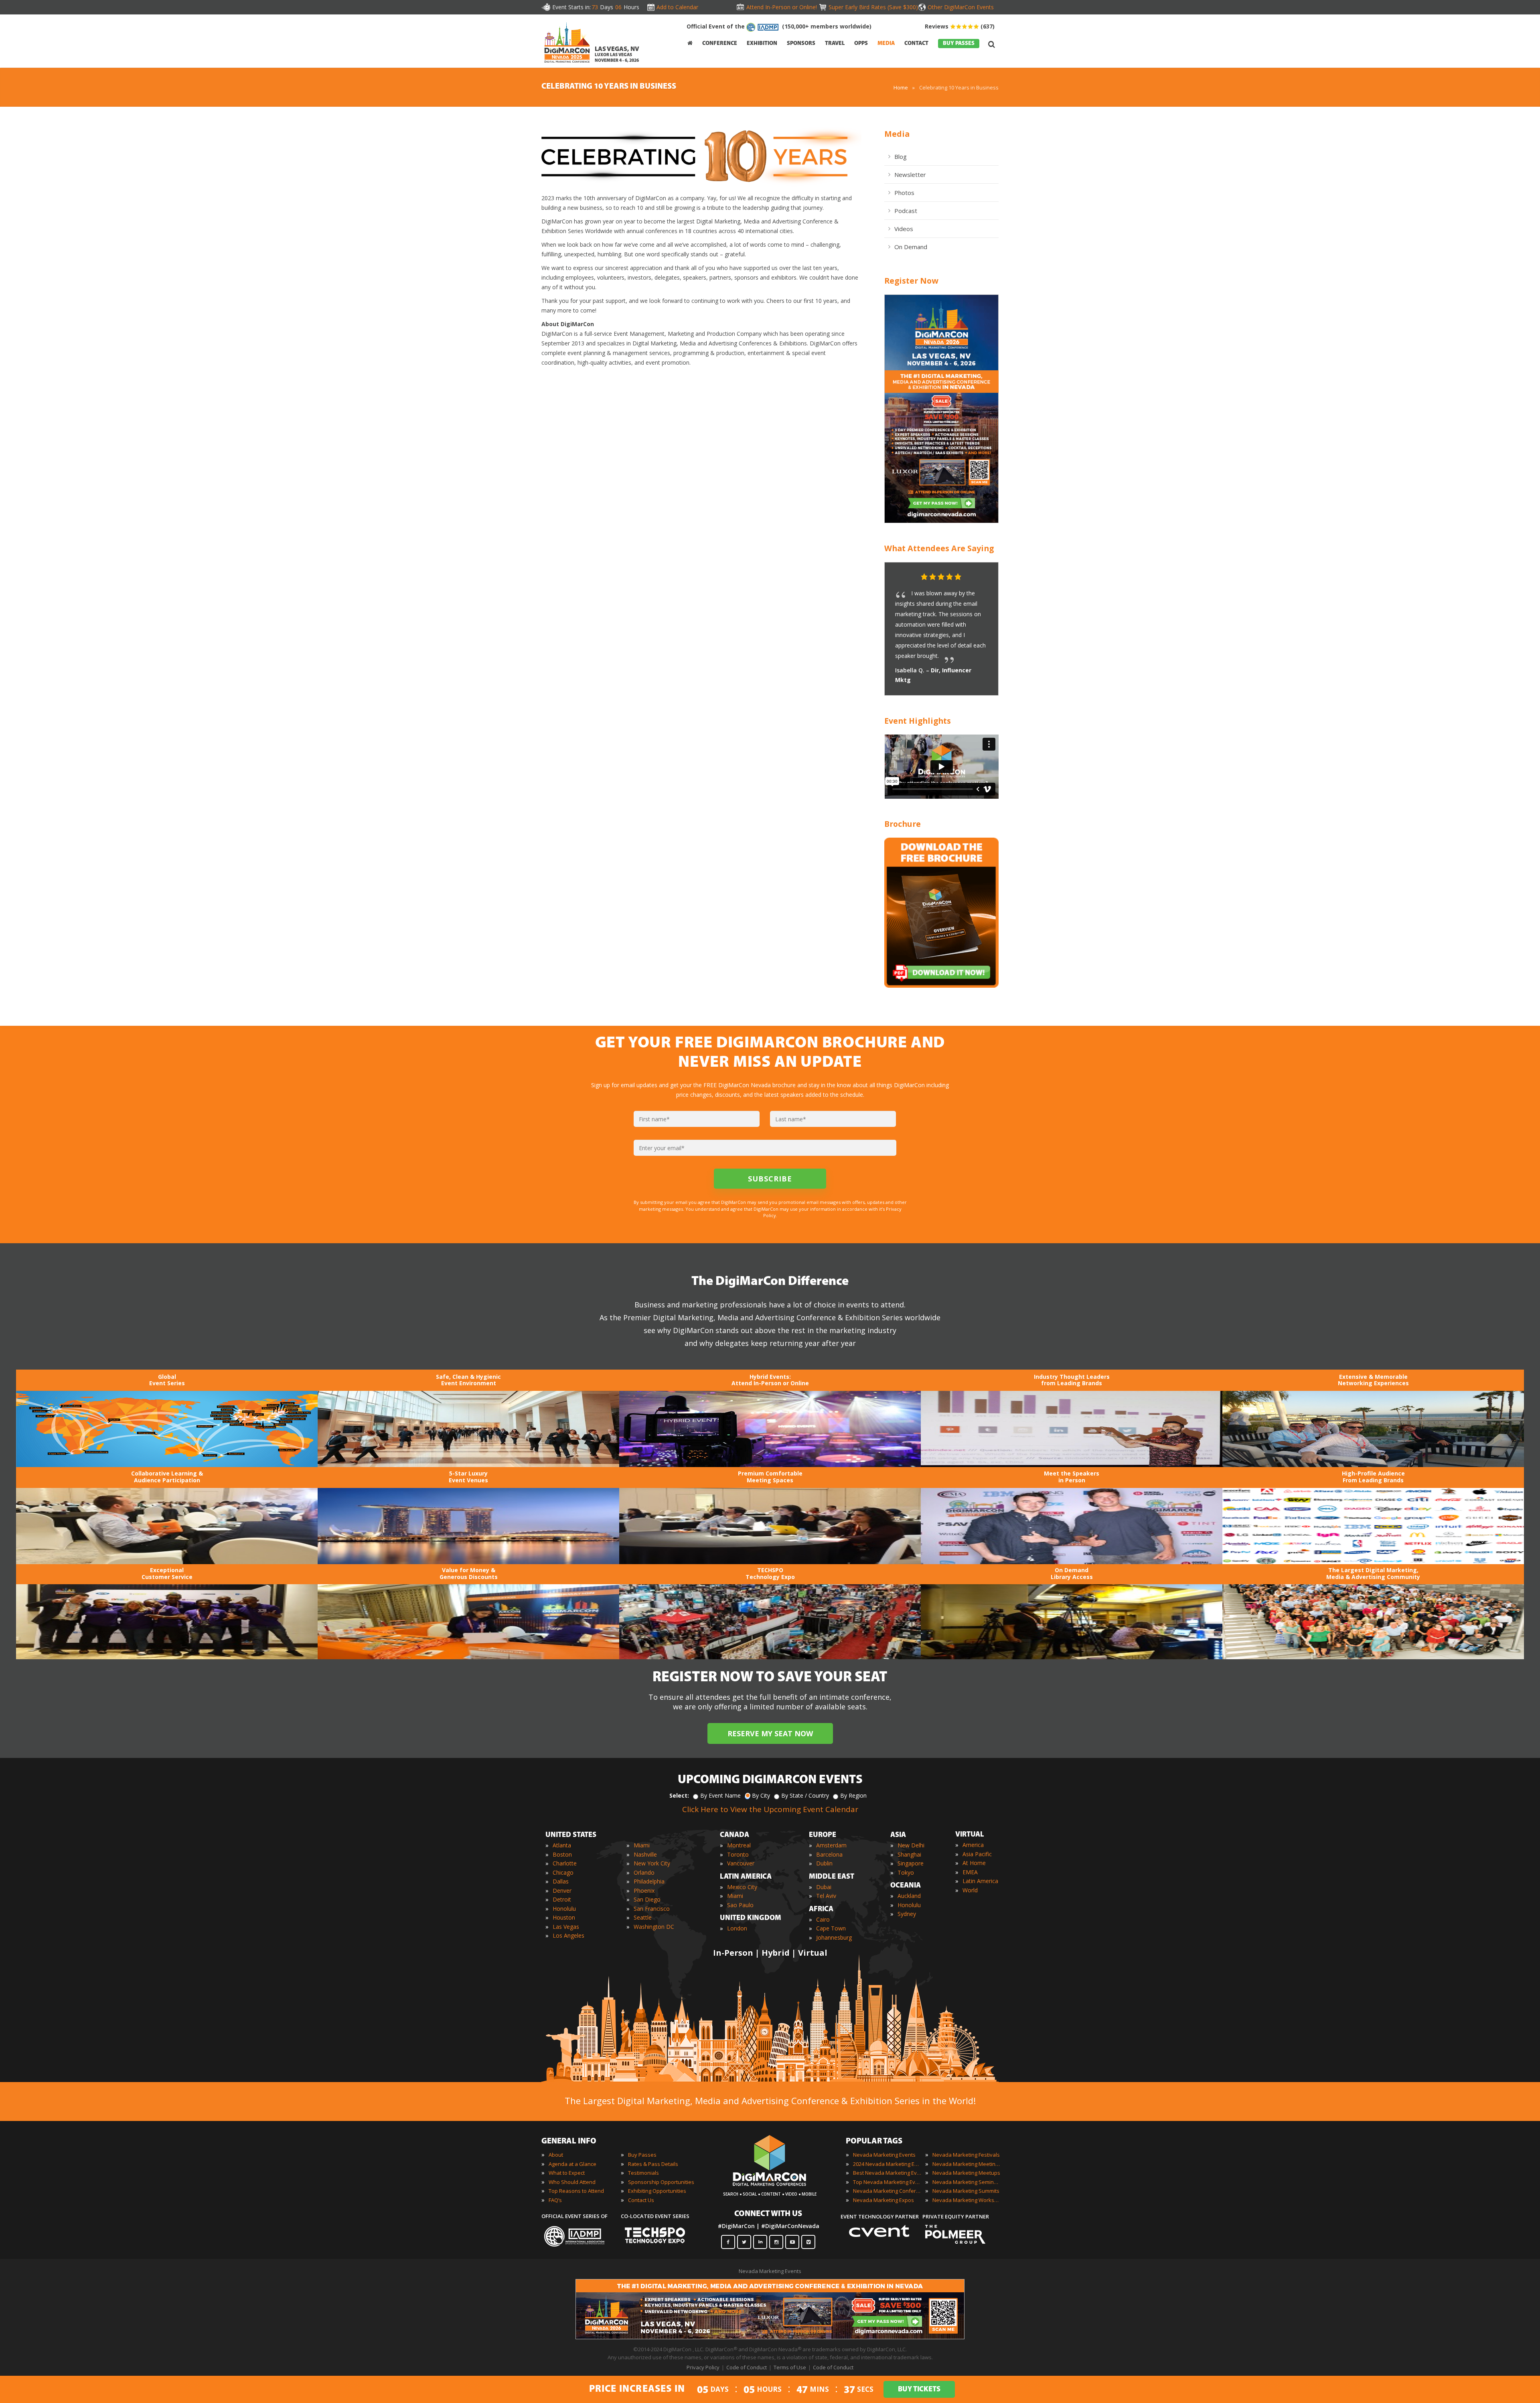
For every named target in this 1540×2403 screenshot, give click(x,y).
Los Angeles (568, 1935)
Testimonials (643, 2173)
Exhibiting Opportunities (657, 2191)
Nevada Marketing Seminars (967, 2182)
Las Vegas (566, 1927)
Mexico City (742, 1887)
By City (761, 1795)
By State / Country (805, 1795)
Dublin (824, 1863)
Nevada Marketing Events (884, 2155)
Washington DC (654, 1927)
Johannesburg (834, 1937)
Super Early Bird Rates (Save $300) (872, 7)
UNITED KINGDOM (751, 1918)
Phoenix (644, 1891)
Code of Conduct (747, 2367)
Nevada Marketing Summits (966, 2191)
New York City (652, 1863)
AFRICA (821, 1910)
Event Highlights (918, 721)
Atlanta (562, 1845)
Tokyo (906, 1872)
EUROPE (823, 1835)
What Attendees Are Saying (939, 548)
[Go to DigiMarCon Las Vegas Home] (567, 42)
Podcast (906, 211)
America (973, 1845)
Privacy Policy (703, 2367)
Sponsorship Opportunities (661, 2182)
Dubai (824, 1887)
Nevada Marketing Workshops (967, 2200)
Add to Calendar (677, 7)
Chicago (563, 1872)
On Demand (911, 247)
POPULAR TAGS (874, 2141)
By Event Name (720, 1795)
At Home (974, 1863)
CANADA (735, 1835)
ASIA (898, 1835)
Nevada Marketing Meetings (967, 2164)
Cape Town (831, 1928)
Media (897, 134)
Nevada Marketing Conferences (887, 2191)
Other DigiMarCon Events (961, 7)
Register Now (911, 281)
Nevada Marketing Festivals (966, 2155)
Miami (642, 1845)
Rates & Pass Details (653, 2164)
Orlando (644, 1872)
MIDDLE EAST (832, 1877)
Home (901, 87)
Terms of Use (790, 2367)
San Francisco (652, 1909)
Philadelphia (649, 1881)
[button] (977, 577)
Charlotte (565, 1863)
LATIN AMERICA (746, 1877)
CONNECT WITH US (768, 2214)
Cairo (823, 1919)
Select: (679, 1795)
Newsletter (910, 175)
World (970, 1890)
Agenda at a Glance (572, 2164)
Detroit (562, 1899)
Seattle (643, 1917)
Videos (904, 229)
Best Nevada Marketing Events (887, 2173)
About (556, 2155)
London (737, 1928)
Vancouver (741, 1863)
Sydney (907, 1914)
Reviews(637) (960, 26)
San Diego (647, 1899)
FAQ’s (555, 2200)
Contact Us (641, 2200)
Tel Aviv (826, 1896)
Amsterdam (831, 1845)
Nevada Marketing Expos (883, 2200)
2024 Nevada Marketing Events (887, 2164)
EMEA (970, 1872)
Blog (901, 156)
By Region (853, 1795)
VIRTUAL (970, 1835)
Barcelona (829, 1854)
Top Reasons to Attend (576, 2191)
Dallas (561, 1881)
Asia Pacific (977, 1854)
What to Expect (567, 2173)
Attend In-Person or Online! (782, 7)
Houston (564, 1917)
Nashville (645, 1854)
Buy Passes (642, 2155)
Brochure (903, 824)
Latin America (980, 1881)
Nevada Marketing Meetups (966, 2173)
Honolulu (564, 1909)
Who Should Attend (572, 2182)
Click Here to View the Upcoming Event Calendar (770, 1809)
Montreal (739, 1845)
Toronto (738, 1854)
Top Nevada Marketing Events (887, 2182)
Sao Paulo (740, 1905)
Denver (562, 1891)
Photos (904, 193)
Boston (562, 1854)
